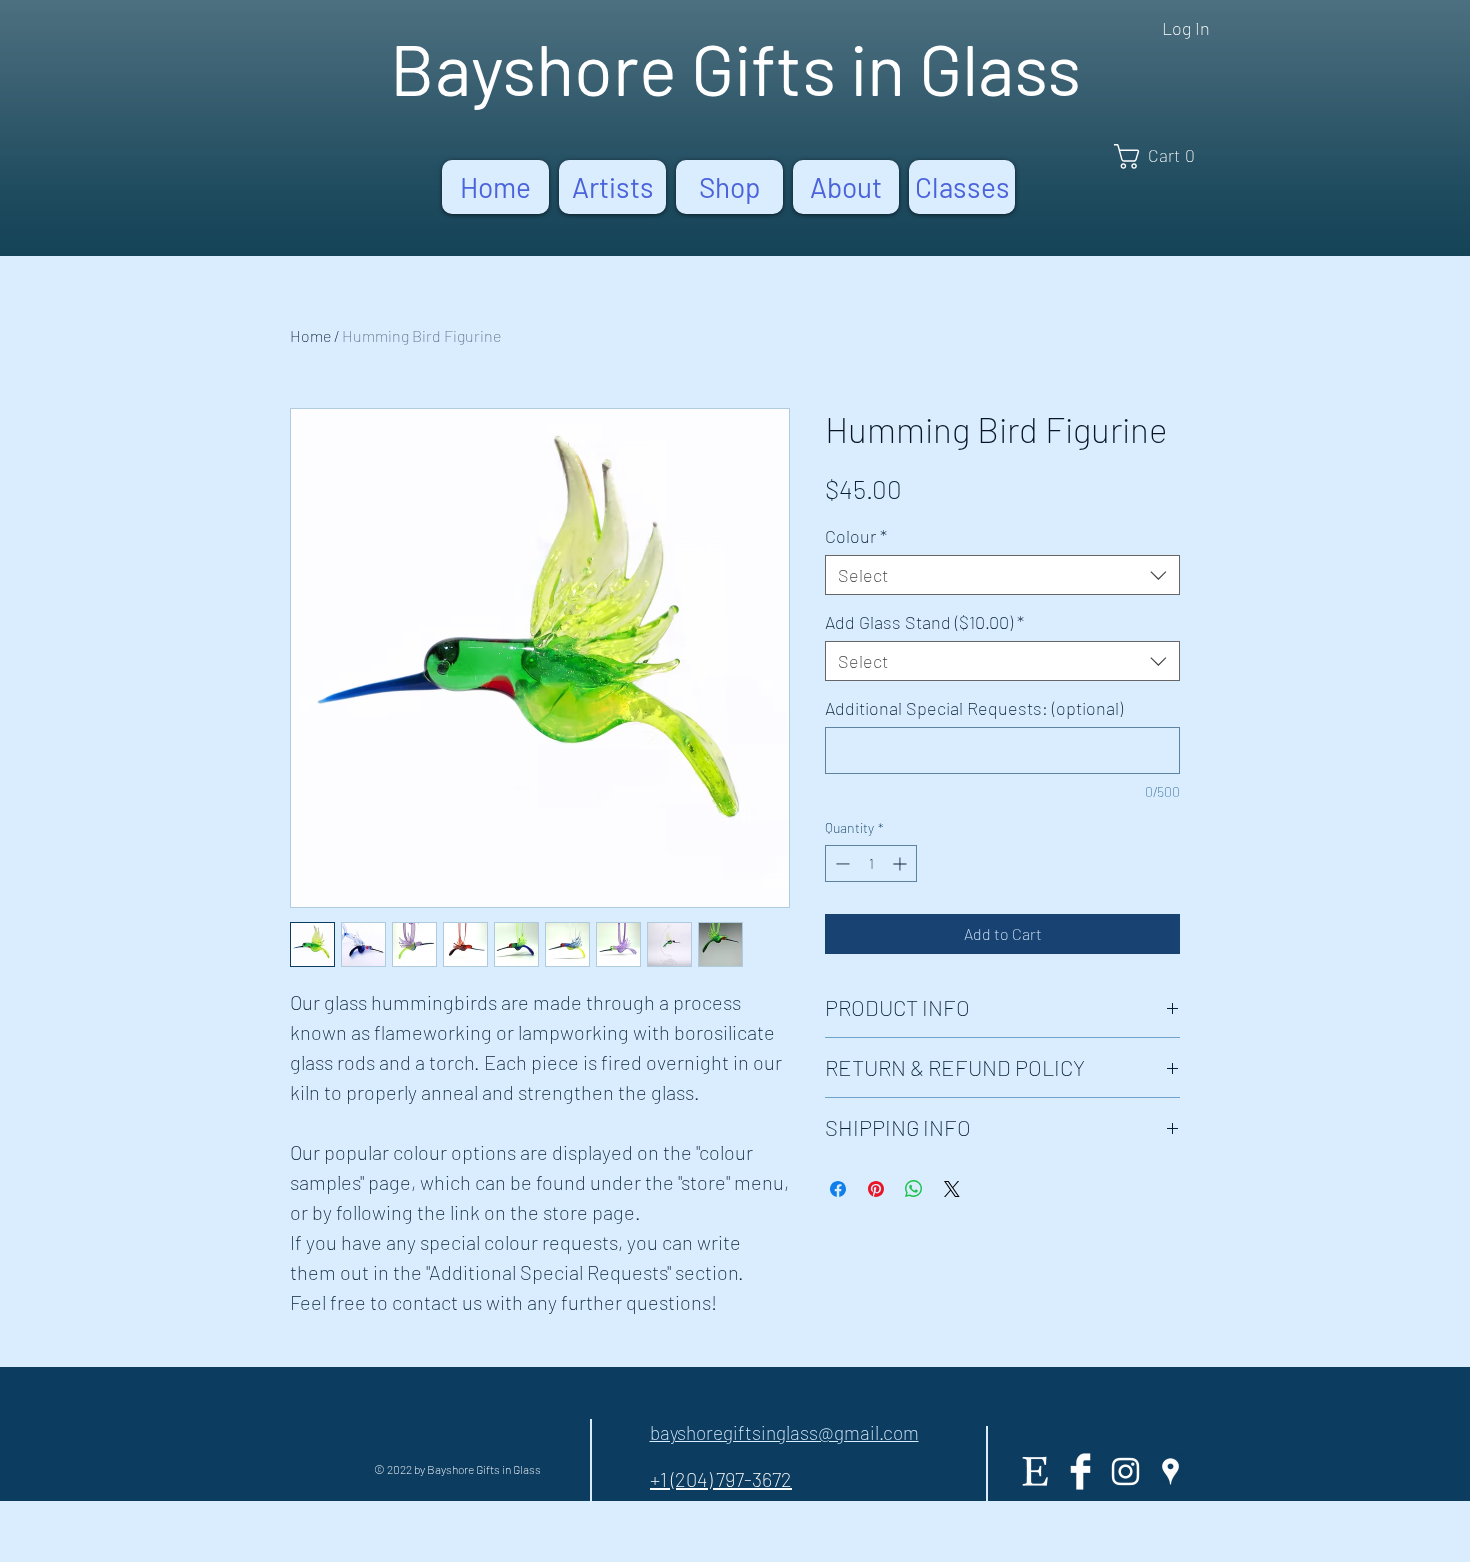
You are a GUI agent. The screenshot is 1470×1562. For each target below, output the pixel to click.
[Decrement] (840, 863)
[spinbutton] (871, 863)
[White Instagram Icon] (1125, 1471)
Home (310, 335)
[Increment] (901, 863)
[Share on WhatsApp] (914, 1189)
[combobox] (1002, 575)
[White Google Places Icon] (1170, 1471)
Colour (856, 536)
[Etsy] (1035, 1471)
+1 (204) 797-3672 (721, 1479)
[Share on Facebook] (838, 1189)
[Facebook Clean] (1080, 1471)
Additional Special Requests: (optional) (974, 708)
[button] (1161, 156)
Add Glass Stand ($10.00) (924, 622)
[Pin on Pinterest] (876, 1189)
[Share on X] (952, 1189)
